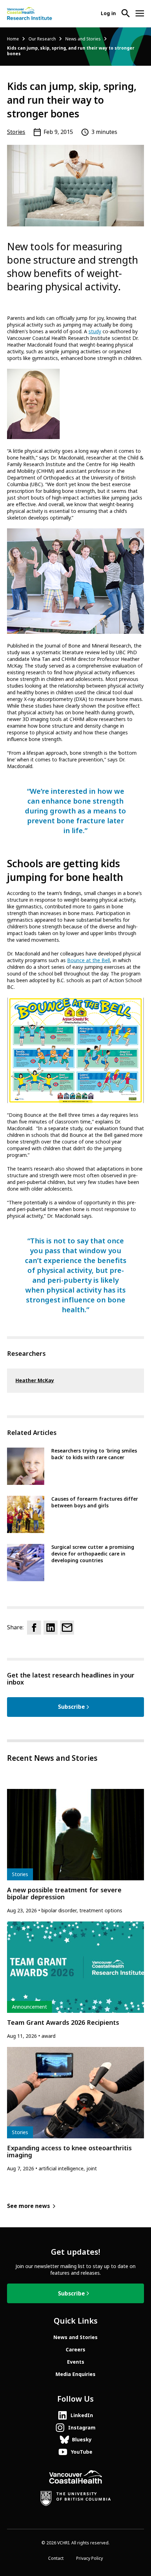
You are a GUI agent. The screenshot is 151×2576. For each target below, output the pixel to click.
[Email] (67, 1628)
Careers (75, 2350)
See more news (28, 2206)
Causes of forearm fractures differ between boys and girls (95, 1502)
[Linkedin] (51, 1628)
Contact (56, 2558)
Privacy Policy (90, 2558)
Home (13, 39)
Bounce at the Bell (88, 960)
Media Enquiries (75, 2374)
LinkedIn (82, 2415)
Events (76, 2362)
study (95, 331)
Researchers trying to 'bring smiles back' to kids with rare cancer (94, 1454)
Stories (16, 132)
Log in (108, 13)
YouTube (82, 2452)
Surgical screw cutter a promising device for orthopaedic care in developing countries (93, 1554)
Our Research (42, 39)
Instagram (82, 2428)
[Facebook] (34, 1628)
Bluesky (82, 2440)
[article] (75, 1852)
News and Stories (83, 39)
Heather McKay (35, 1380)
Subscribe (71, 1707)
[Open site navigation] (140, 13)
